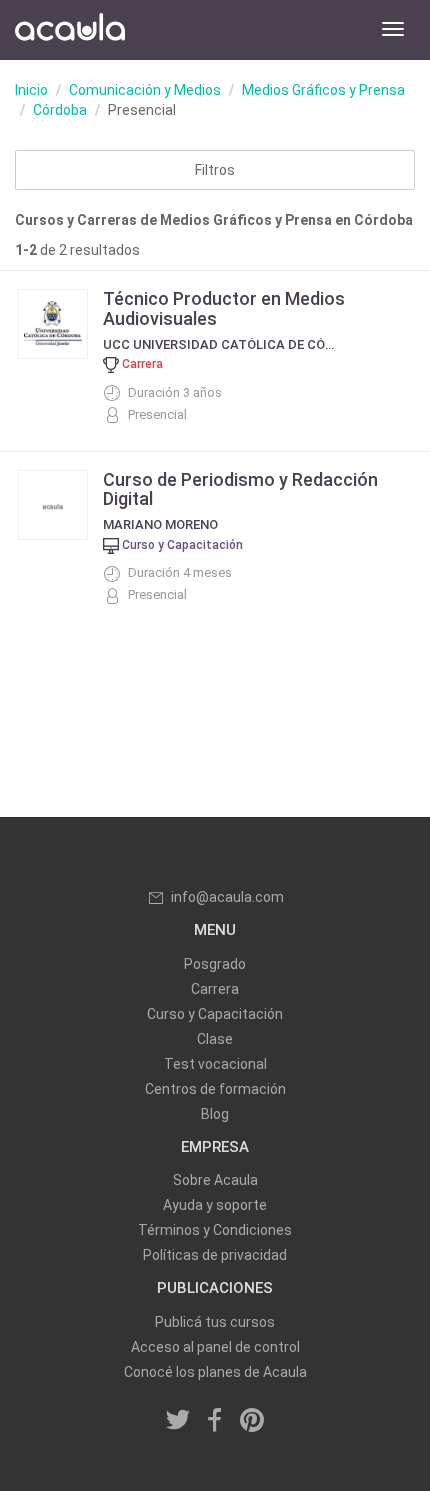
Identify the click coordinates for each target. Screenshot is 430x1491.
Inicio (31, 90)
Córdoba (60, 110)
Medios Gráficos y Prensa (323, 90)
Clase (215, 1039)
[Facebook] (215, 1422)
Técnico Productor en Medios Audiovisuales (224, 308)
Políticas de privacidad (215, 1255)
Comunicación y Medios (145, 90)
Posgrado (215, 964)
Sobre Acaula (215, 1180)
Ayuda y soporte (215, 1205)
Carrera (215, 989)
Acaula (70, 30)
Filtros (215, 170)
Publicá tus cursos (215, 1322)
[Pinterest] (252, 1422)
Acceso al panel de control (215, 1347)
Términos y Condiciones (215, 1230)
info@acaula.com (227, 897)
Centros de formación (215, 1089)
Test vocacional (215, 1064)
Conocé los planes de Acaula (215, 1372)
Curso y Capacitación (215, 1014)
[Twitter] (179, 1422)
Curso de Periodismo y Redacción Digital (240, 489)
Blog (215, 1114)
